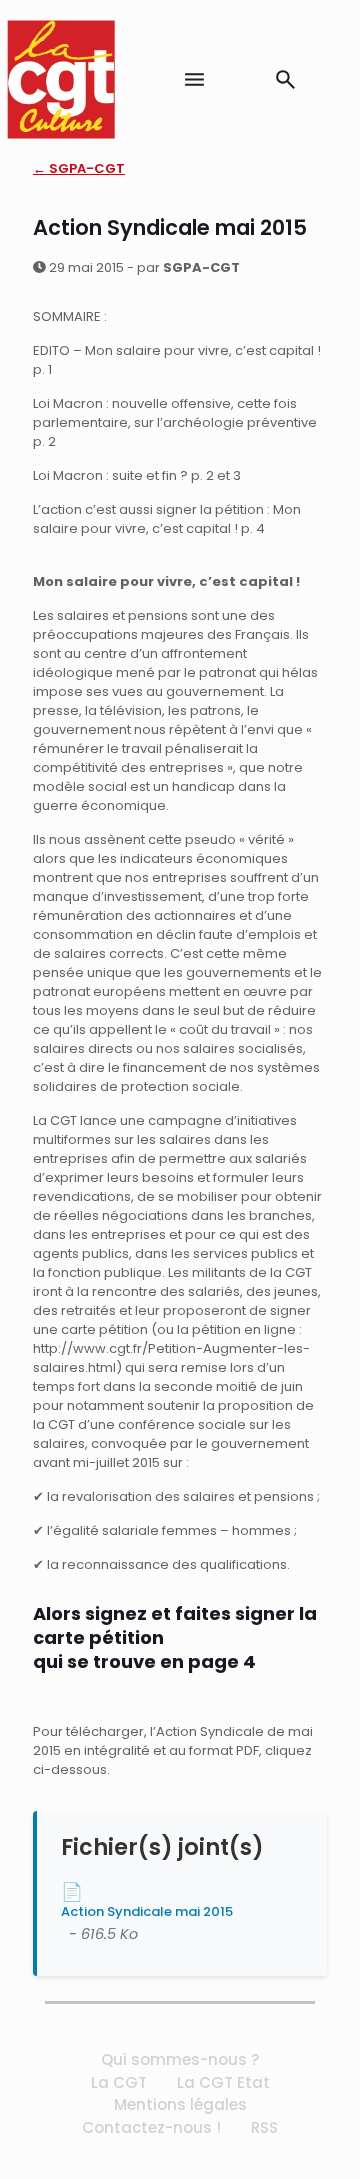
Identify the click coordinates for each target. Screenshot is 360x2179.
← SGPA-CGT (79, 168)
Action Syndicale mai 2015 (147, 1911)
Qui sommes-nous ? (180, 2059)
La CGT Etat (223, 2082)
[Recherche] (285, 79)
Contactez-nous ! (151, 2127)
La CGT (119, 2082)
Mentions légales (180, 2104)
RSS (264, 2127)
